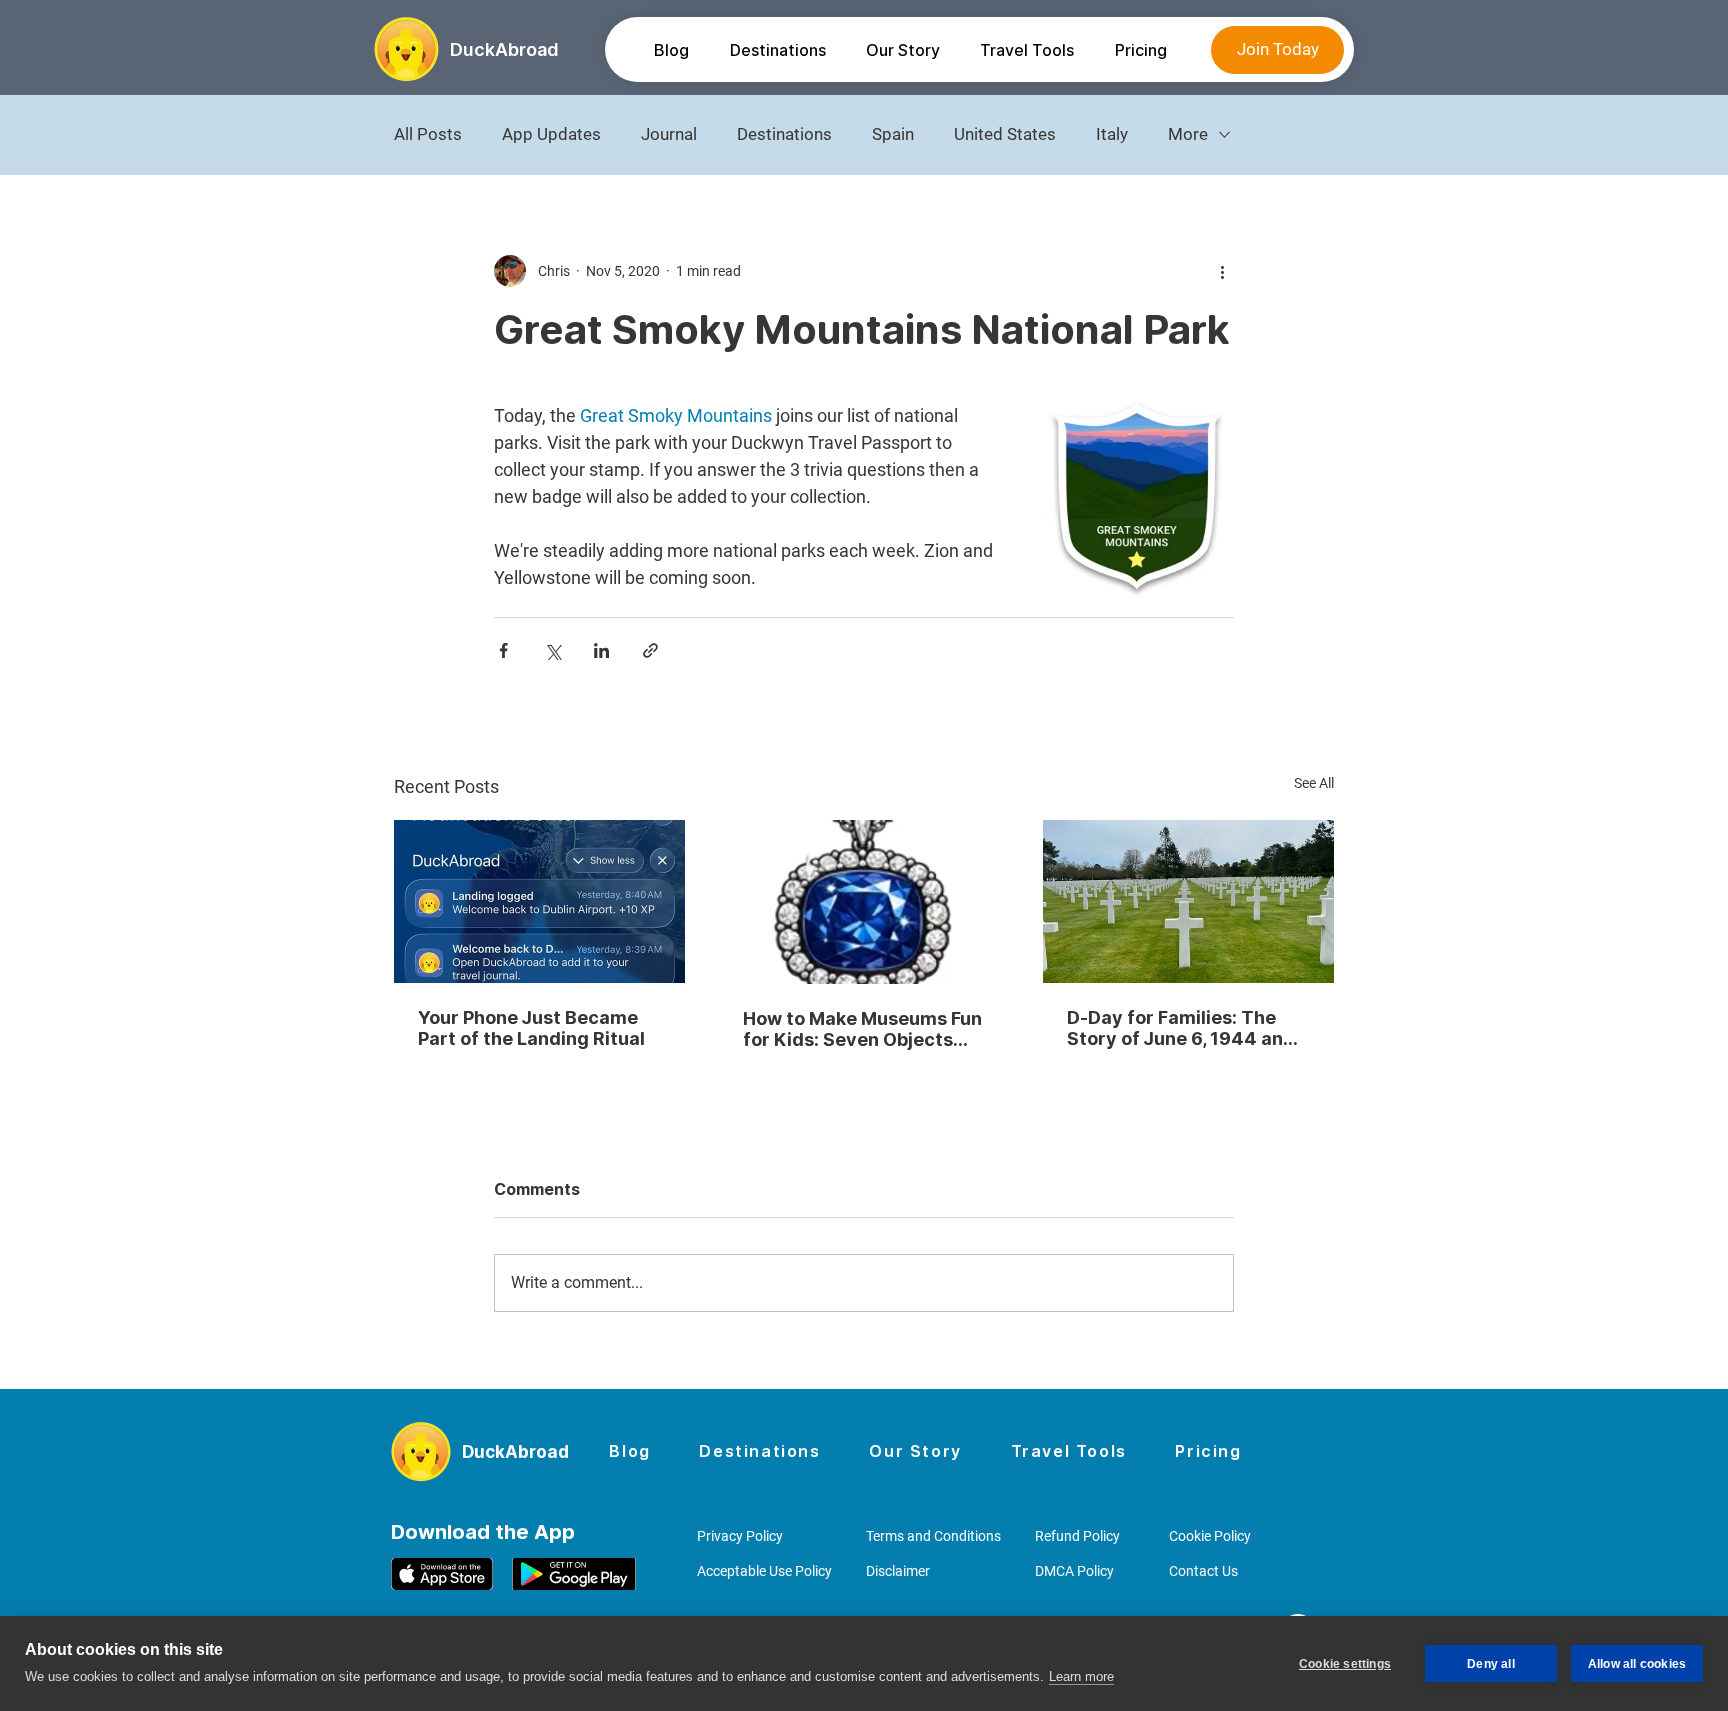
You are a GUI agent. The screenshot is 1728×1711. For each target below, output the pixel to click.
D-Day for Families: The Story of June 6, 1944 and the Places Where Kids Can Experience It (1187, 1028)
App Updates (551, 134)
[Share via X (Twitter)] (552, 650)
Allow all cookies (1637, 1664)
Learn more (1081, 1676)
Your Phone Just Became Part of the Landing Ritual (531, 1028)
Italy (1112, 134)
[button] (777, 50)
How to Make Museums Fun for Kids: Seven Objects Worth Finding (862, 1029)
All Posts (428, 134)
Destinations (784, 134)
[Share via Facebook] (503, 650)
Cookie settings (1345, 1664)
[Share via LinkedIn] (601, 650)
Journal (669, 134)
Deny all (1491, 1664)
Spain (893, 134)
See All (1314, 783)
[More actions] (1222, 271)
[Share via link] (650, 650)
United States (1005, 134)
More (1188, 134)
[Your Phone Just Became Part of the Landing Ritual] (539, 901)
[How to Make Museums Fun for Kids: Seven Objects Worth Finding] (864, 902)
